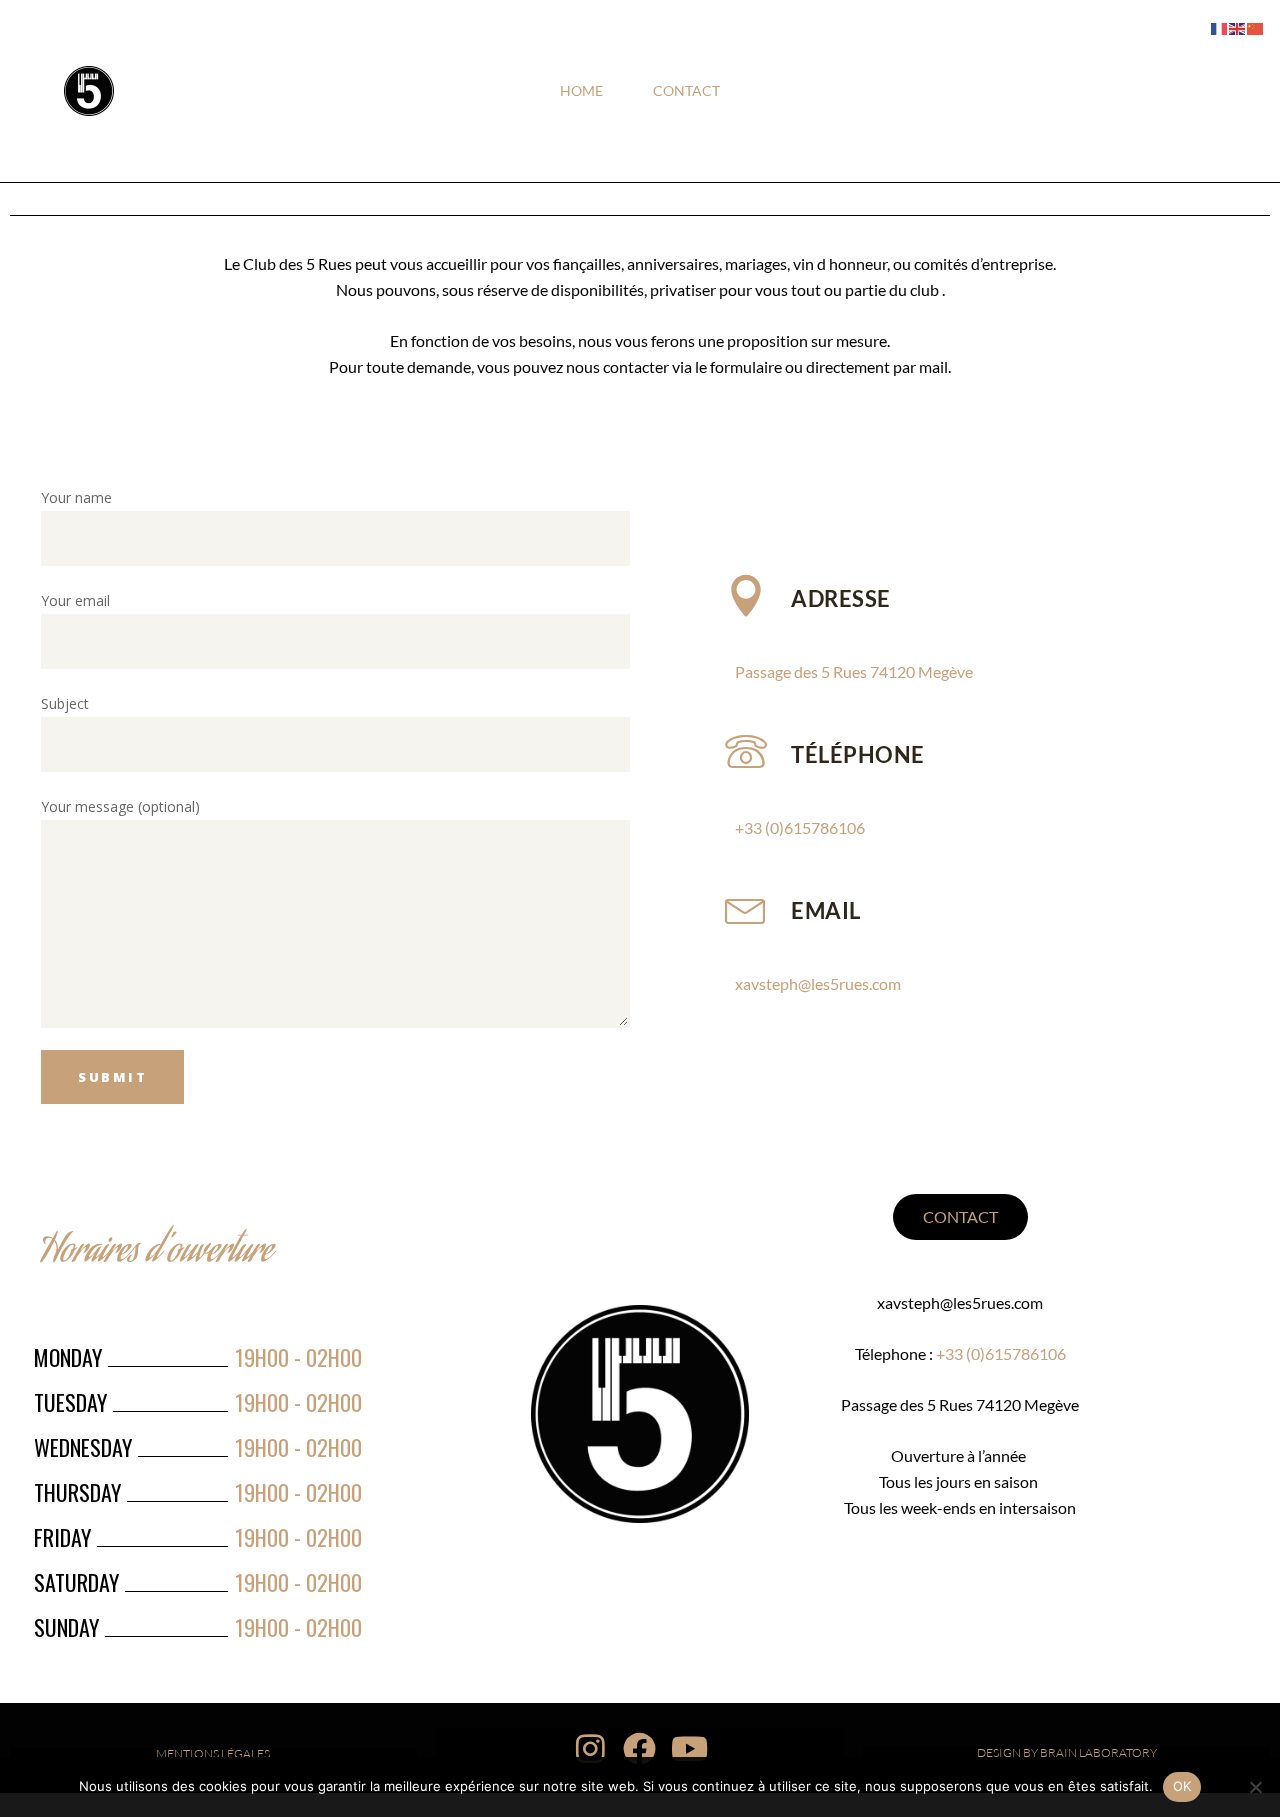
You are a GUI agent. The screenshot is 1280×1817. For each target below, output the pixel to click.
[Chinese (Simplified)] (1256, 27)
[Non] (1255, 1787)
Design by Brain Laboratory (1067, 1752)
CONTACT (686, 90)
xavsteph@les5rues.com (818, 983)
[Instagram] (591, 1748)
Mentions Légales (213, 1753)
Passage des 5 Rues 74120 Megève (854, 671)
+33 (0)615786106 (800, 827)
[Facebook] (640, 1748)
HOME (581, 90)
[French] (1220, 27)
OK (1182, 1786)
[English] (1238, 27)
